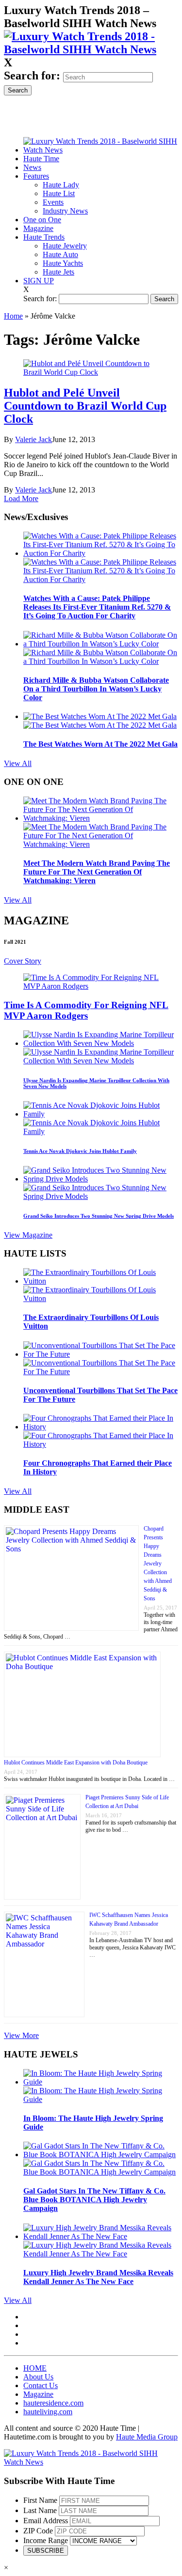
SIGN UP (39, 281)
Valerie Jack (33, 439)
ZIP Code (38, 2531)
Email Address (46, 2521)
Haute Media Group (147, 2437)
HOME (35, 2368)
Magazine (38, 228)
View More (21, 2035)
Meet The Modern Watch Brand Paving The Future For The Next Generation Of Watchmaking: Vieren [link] (97, 872)
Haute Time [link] (41, 159)
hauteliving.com (48, 2412)
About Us (38, 2377)
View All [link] (18, 763)
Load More (21, 498)
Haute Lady (61, 185)
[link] (91, 49)
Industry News (65, 211)
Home (13, 316)
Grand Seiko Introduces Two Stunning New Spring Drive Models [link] (99, 1216)
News (32, 167)
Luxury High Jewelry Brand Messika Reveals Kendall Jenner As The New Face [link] (98, 2277)
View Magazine (28, 1235)
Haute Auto (60, 254)
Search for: (32, 76)
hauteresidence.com (53, 2403)
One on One (42, 220)
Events (53, 202)
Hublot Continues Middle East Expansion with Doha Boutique (76, 1763)
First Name (40, 2500)
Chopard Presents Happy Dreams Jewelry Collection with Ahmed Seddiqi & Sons (158, 1564)
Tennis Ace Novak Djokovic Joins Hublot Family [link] (80, 1151)
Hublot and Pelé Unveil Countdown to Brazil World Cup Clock (85, 406)
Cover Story (23, 961)
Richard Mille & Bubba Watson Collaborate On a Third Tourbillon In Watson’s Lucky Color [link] (96, 689)
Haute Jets (58, 272)
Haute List (59, 193)
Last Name (40, 2510)
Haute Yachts (63, 263)
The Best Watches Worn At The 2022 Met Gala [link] (100, 744)
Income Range (46, 2540)
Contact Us (41, 2385)
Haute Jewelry (65, 246)
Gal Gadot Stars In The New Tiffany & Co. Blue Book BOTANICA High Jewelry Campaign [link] (94, 2200)
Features (36, 176)
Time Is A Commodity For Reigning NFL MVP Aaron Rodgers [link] (86, 1010)
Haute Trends (44, 237)
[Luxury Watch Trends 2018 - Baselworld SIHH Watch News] (91, 2462)
